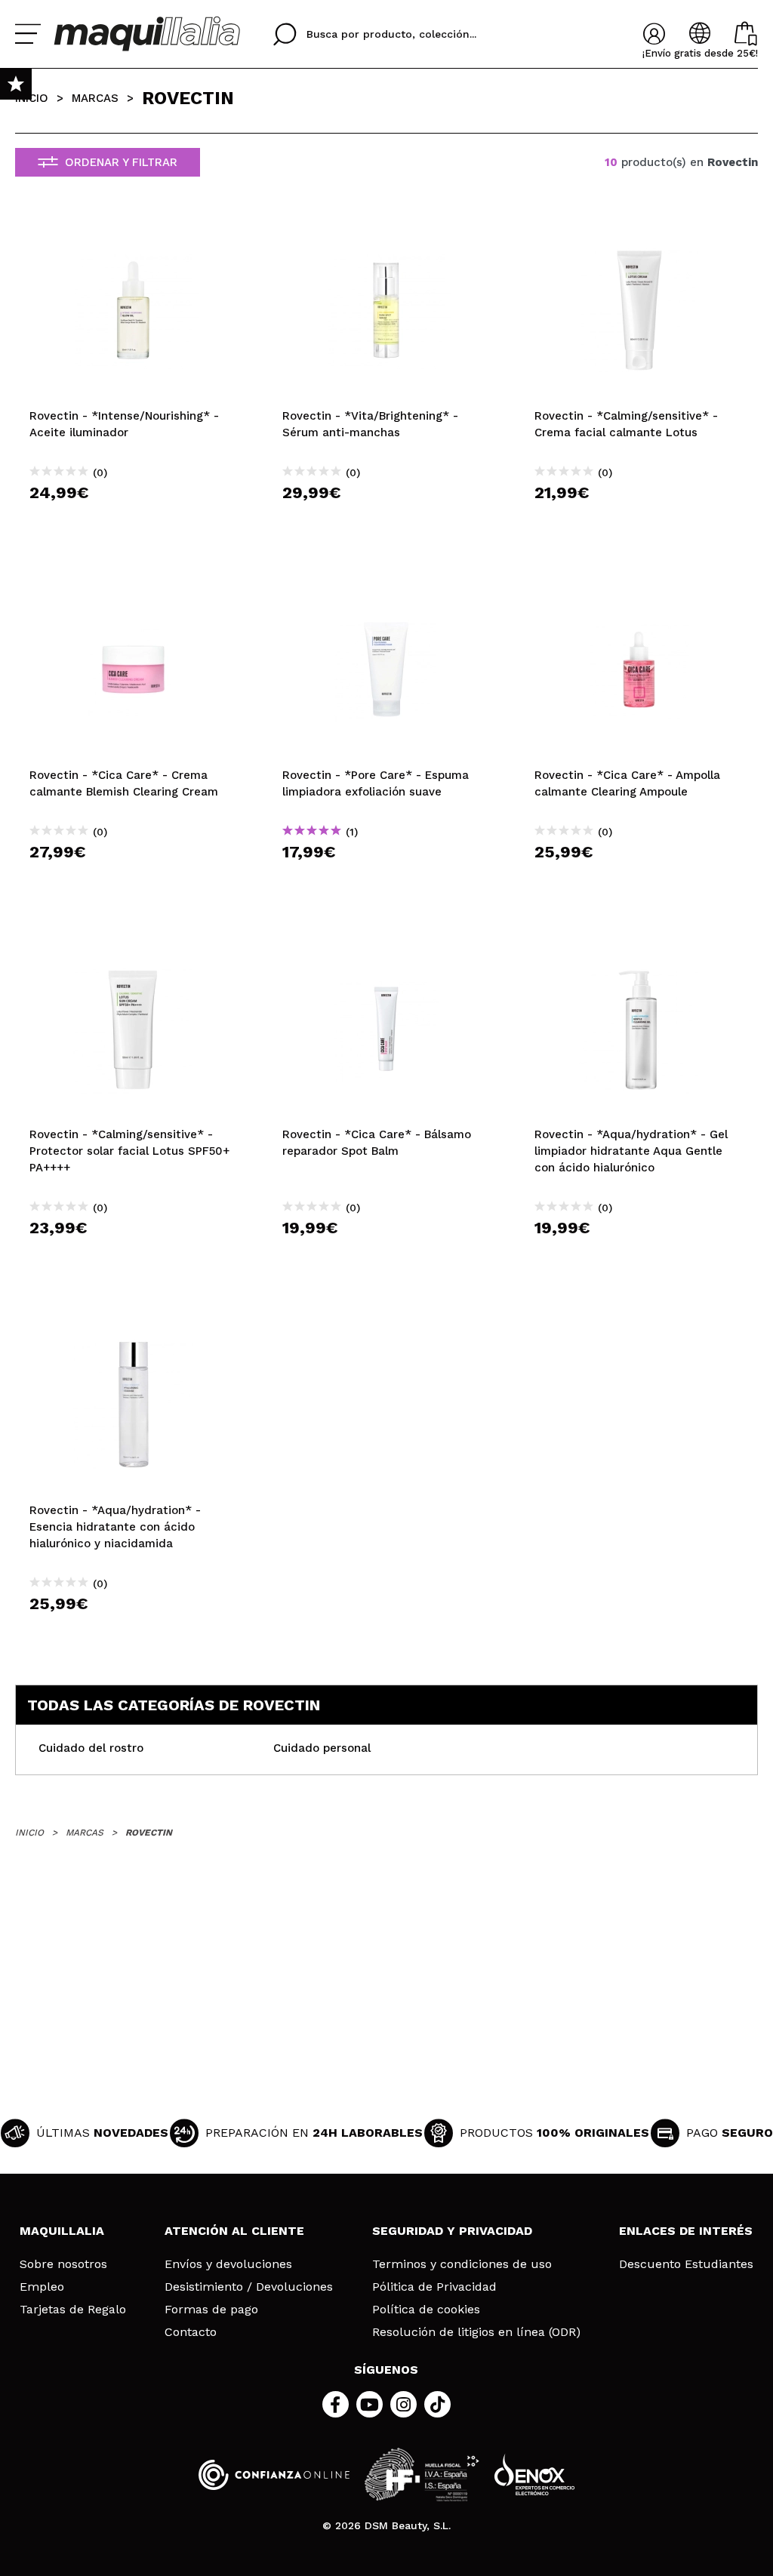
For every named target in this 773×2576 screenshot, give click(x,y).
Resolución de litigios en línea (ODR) (476, 2332)
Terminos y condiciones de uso (462, 2264)
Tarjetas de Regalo (73, 2310)
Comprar (134, 520)
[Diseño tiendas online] (534, 2474)
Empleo (42, 2287)
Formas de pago (211, 2310)
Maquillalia (62, 2231)
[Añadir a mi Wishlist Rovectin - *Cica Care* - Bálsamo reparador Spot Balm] (387, 950)
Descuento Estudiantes (686, 2264)
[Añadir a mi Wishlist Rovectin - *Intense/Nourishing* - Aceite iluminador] (134, 232)
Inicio (32, 98)
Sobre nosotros (63, 2264)
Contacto (191, 2332)
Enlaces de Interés (686, 2231)
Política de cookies (426, 2310)
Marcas (95, 98)
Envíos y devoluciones (228, 2264)
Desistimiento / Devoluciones (249, 2287)
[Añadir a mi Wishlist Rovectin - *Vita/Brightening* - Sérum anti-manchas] (387, 232)
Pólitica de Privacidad (434, 2287)
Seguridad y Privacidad (452, 2231)
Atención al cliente (234, 2231)
